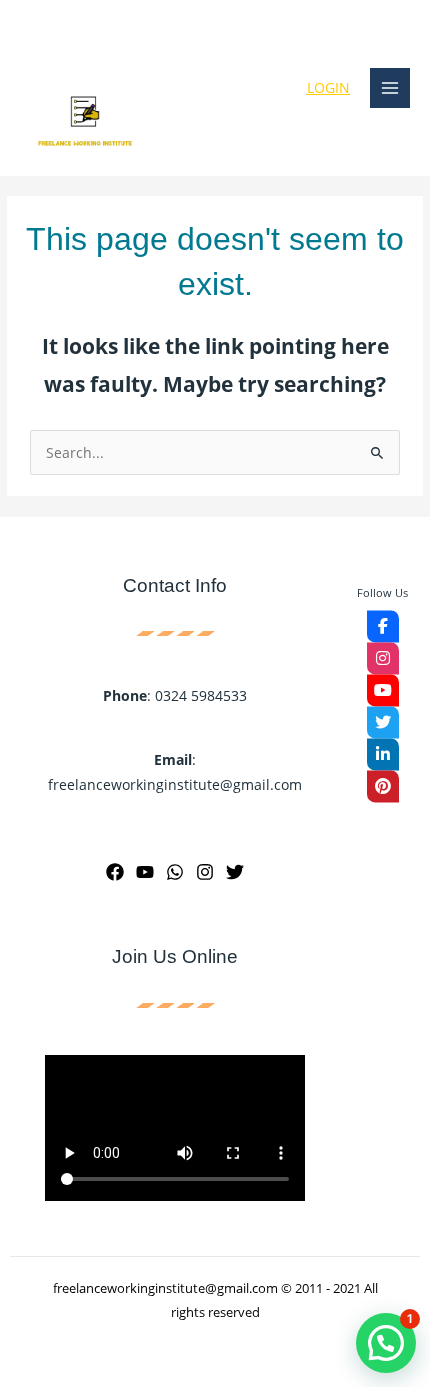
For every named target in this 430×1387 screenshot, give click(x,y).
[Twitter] (235, 872)
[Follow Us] (383, 626)
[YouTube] (145, 872)
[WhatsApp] (175, 872)
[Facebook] (115, 872)
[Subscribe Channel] (383, 690)
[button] (386, 1343)
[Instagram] (205, 872)
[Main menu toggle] (390, 88)
